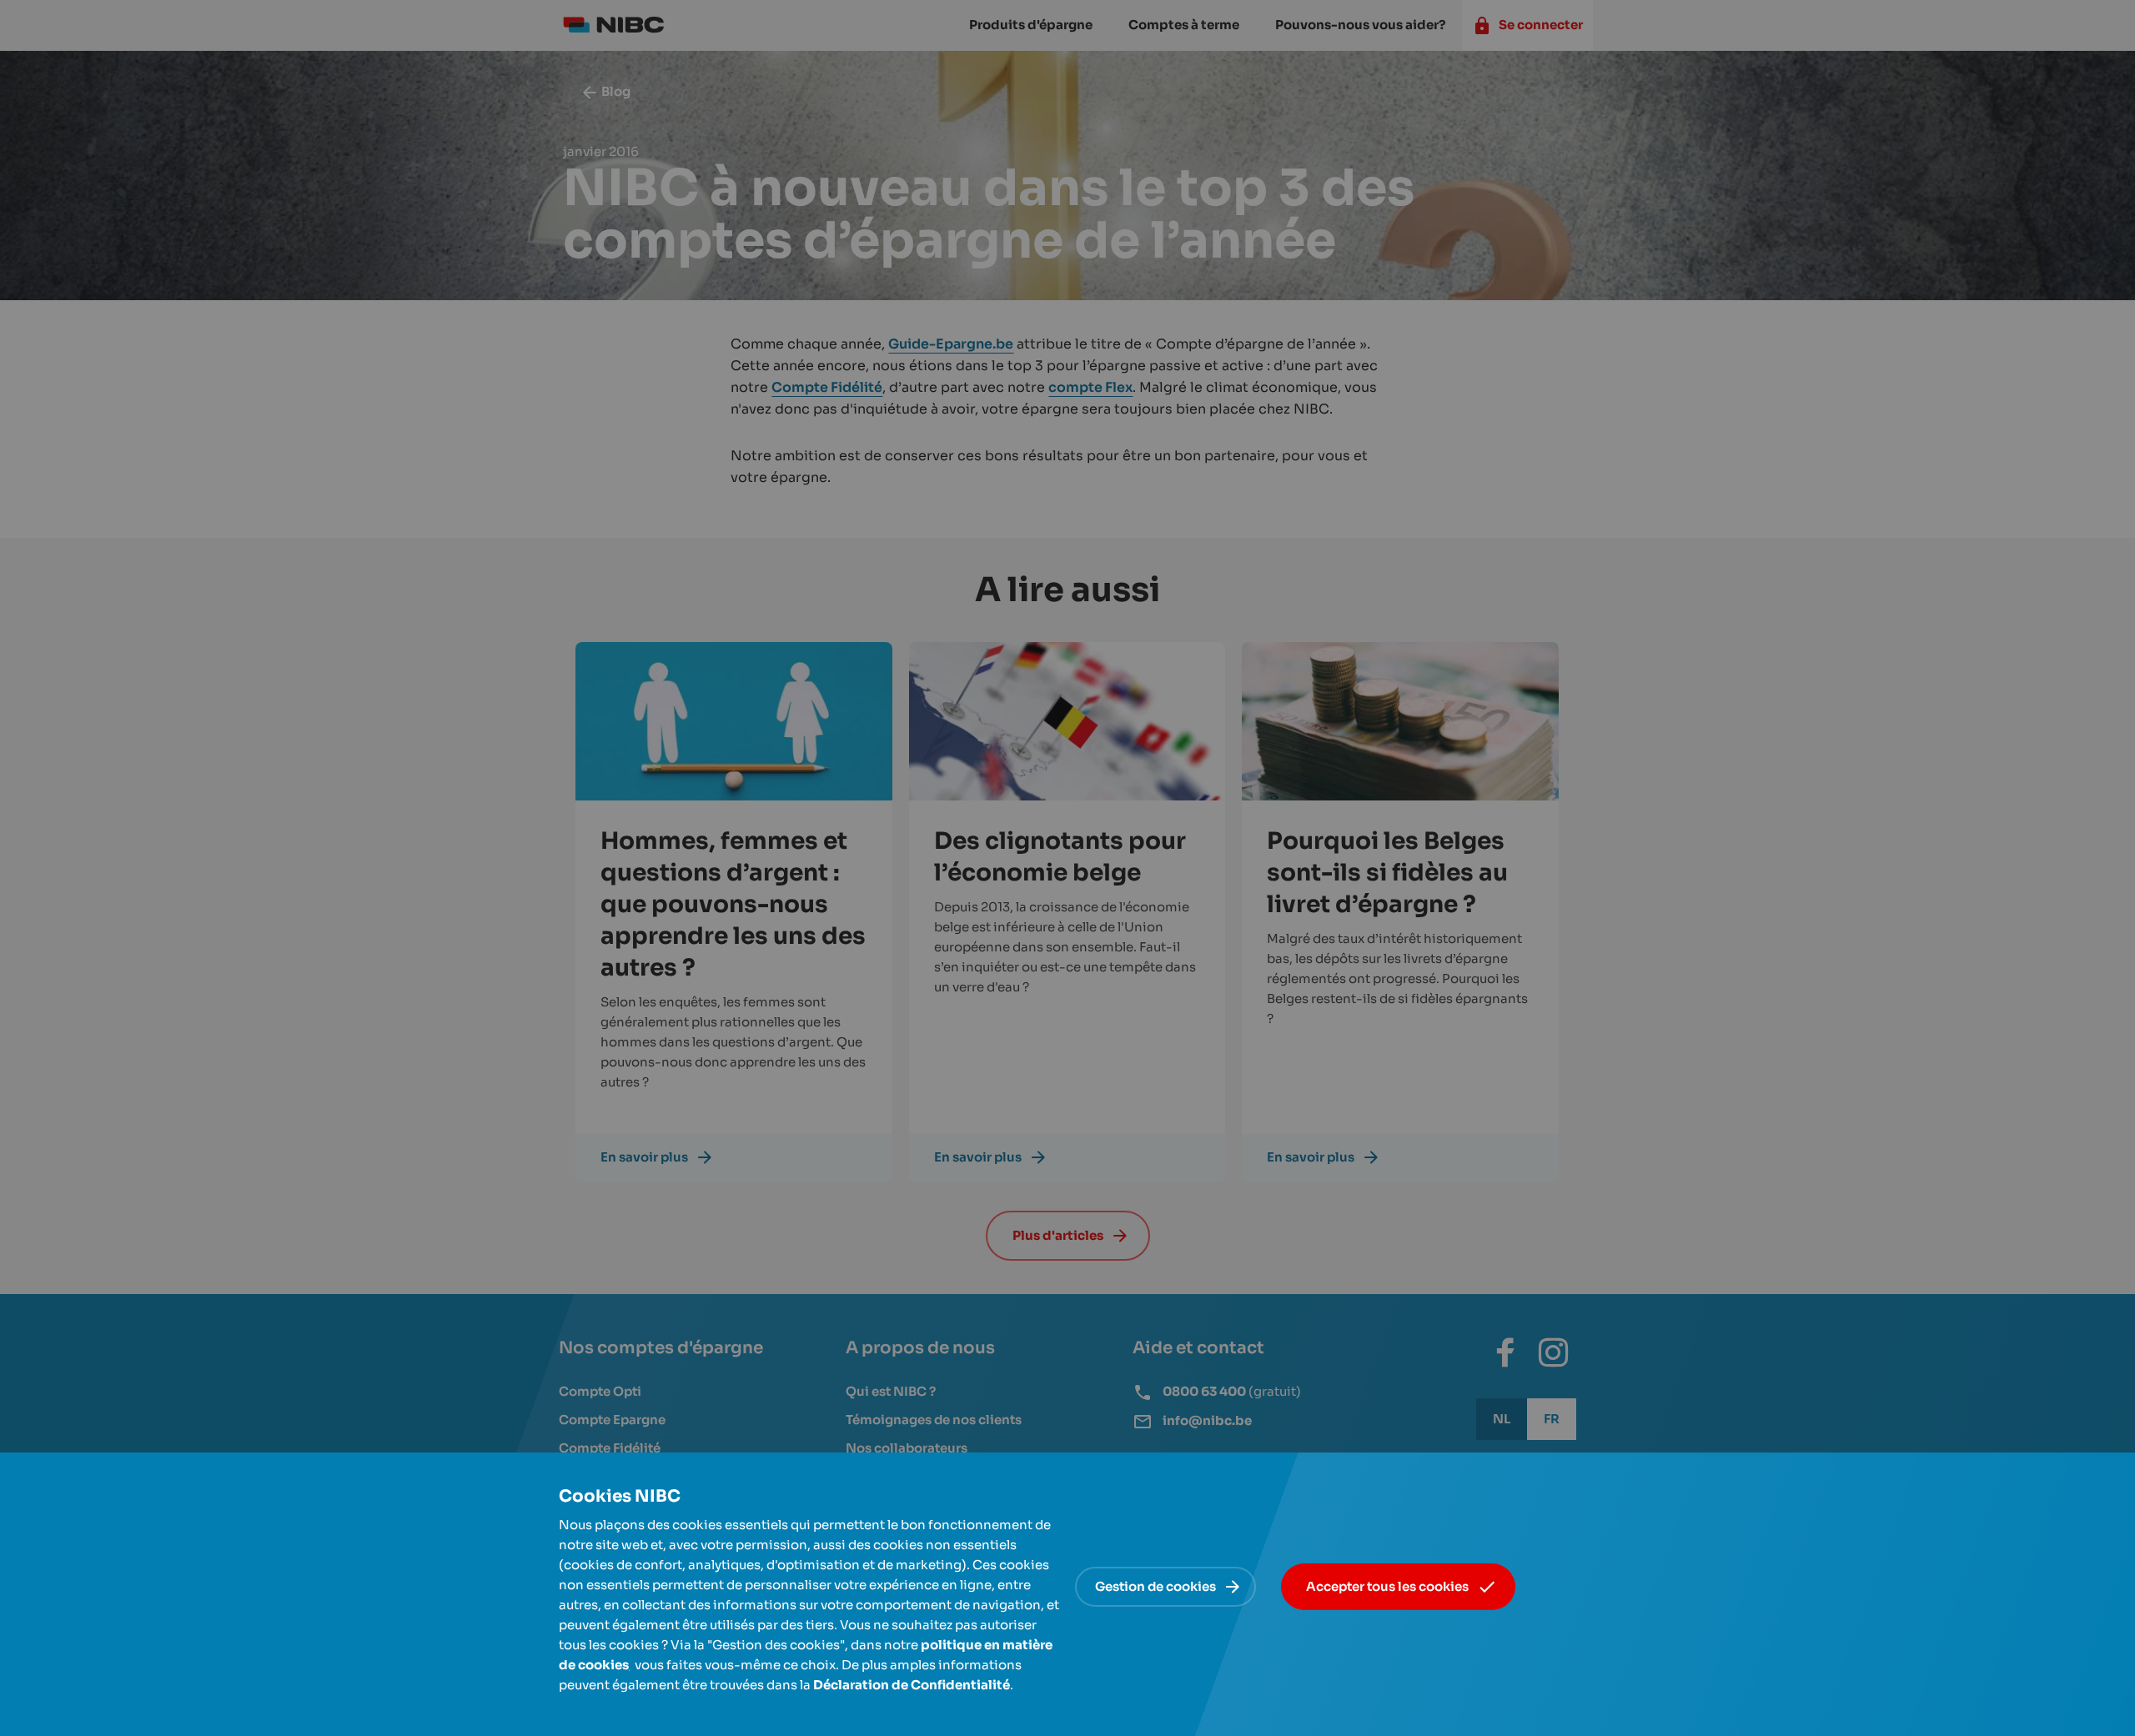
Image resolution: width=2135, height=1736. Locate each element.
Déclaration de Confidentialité (912, 1685)
